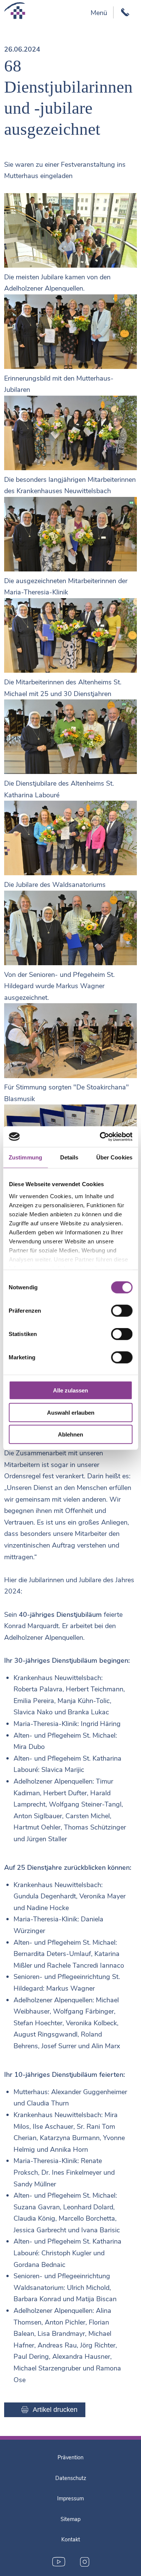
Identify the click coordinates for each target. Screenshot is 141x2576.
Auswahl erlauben (71, 1412)
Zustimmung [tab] (25, 1157)
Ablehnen (70, 1434)
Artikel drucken (55, 2410)
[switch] (122, 1311)
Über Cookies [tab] (114, 1157)
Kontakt (71, 2539)
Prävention (70, 2457)
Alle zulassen (70, 1390)
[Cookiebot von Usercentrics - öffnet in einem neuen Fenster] (100, 1136)
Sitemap (70, 2519)
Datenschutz (71, 2478)
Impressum (70, 2498)
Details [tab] (69, 1157)
